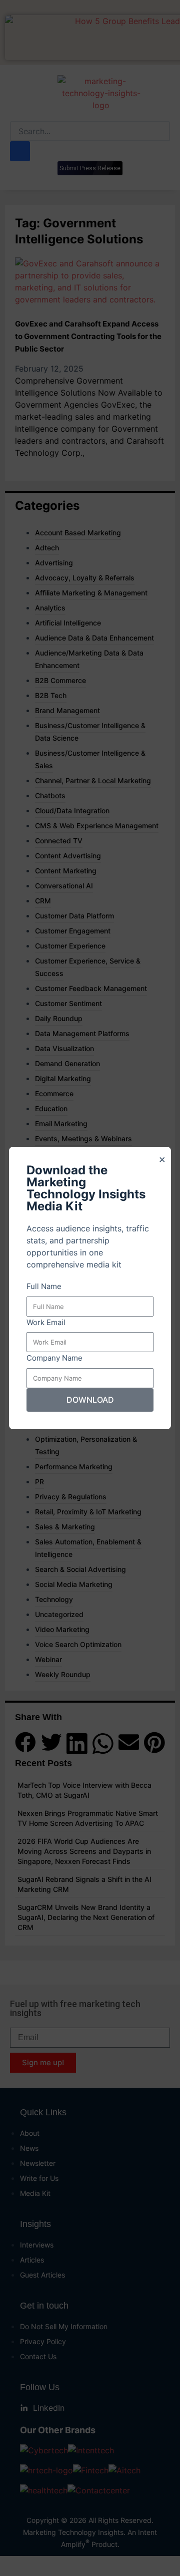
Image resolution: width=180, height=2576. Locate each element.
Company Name (54, 1358)
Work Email (46, 1322)
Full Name (44, 1286)
